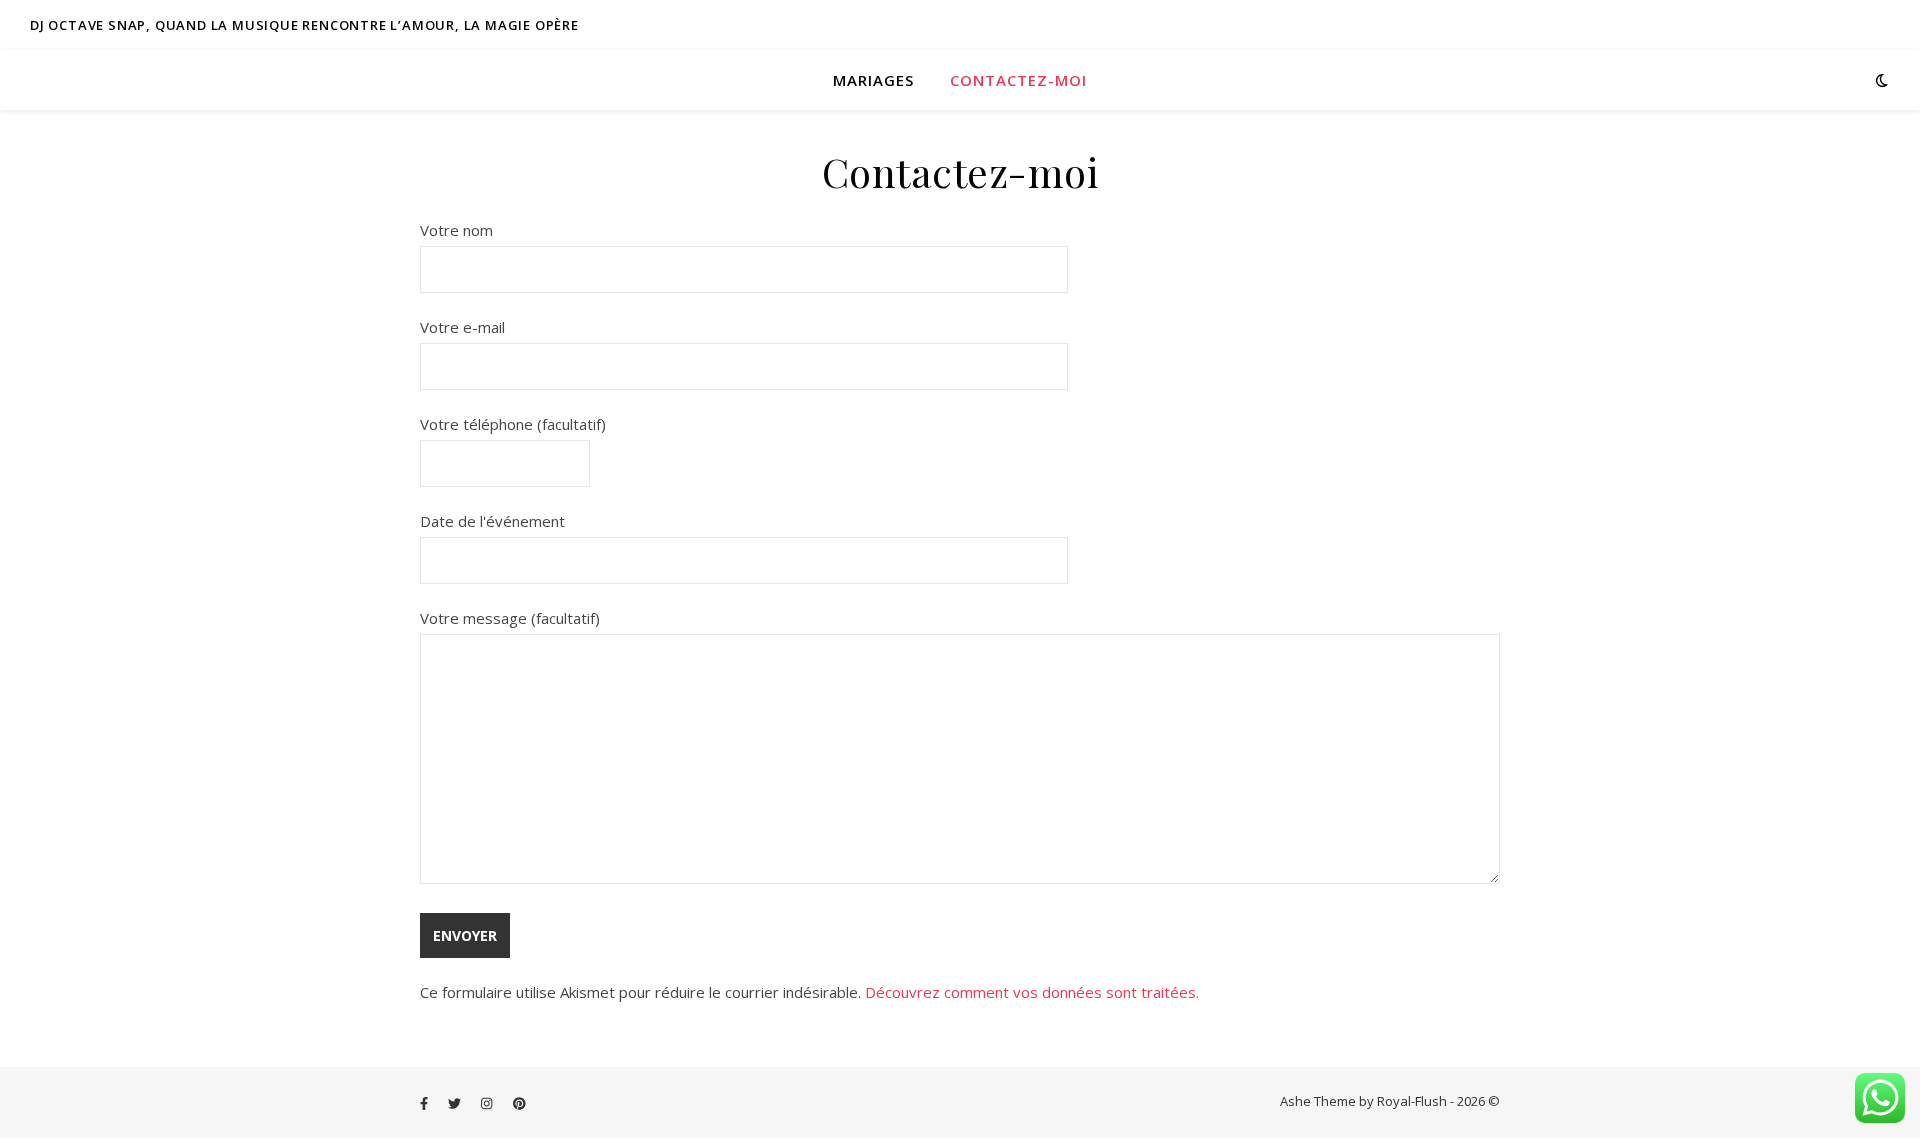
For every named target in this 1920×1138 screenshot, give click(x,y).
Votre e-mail (462, 327)
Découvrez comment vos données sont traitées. (1032, 992)
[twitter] (456, 1103)
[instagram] (488, 1103)
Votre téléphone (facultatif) (513, 424)
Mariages (873, 80)
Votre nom (456, 230)
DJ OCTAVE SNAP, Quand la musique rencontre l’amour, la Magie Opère (304, 25)
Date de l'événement (492, 521)
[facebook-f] (425, 1103)
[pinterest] (519, 1103)
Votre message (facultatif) (510, 618)
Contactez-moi (1018, 80)
